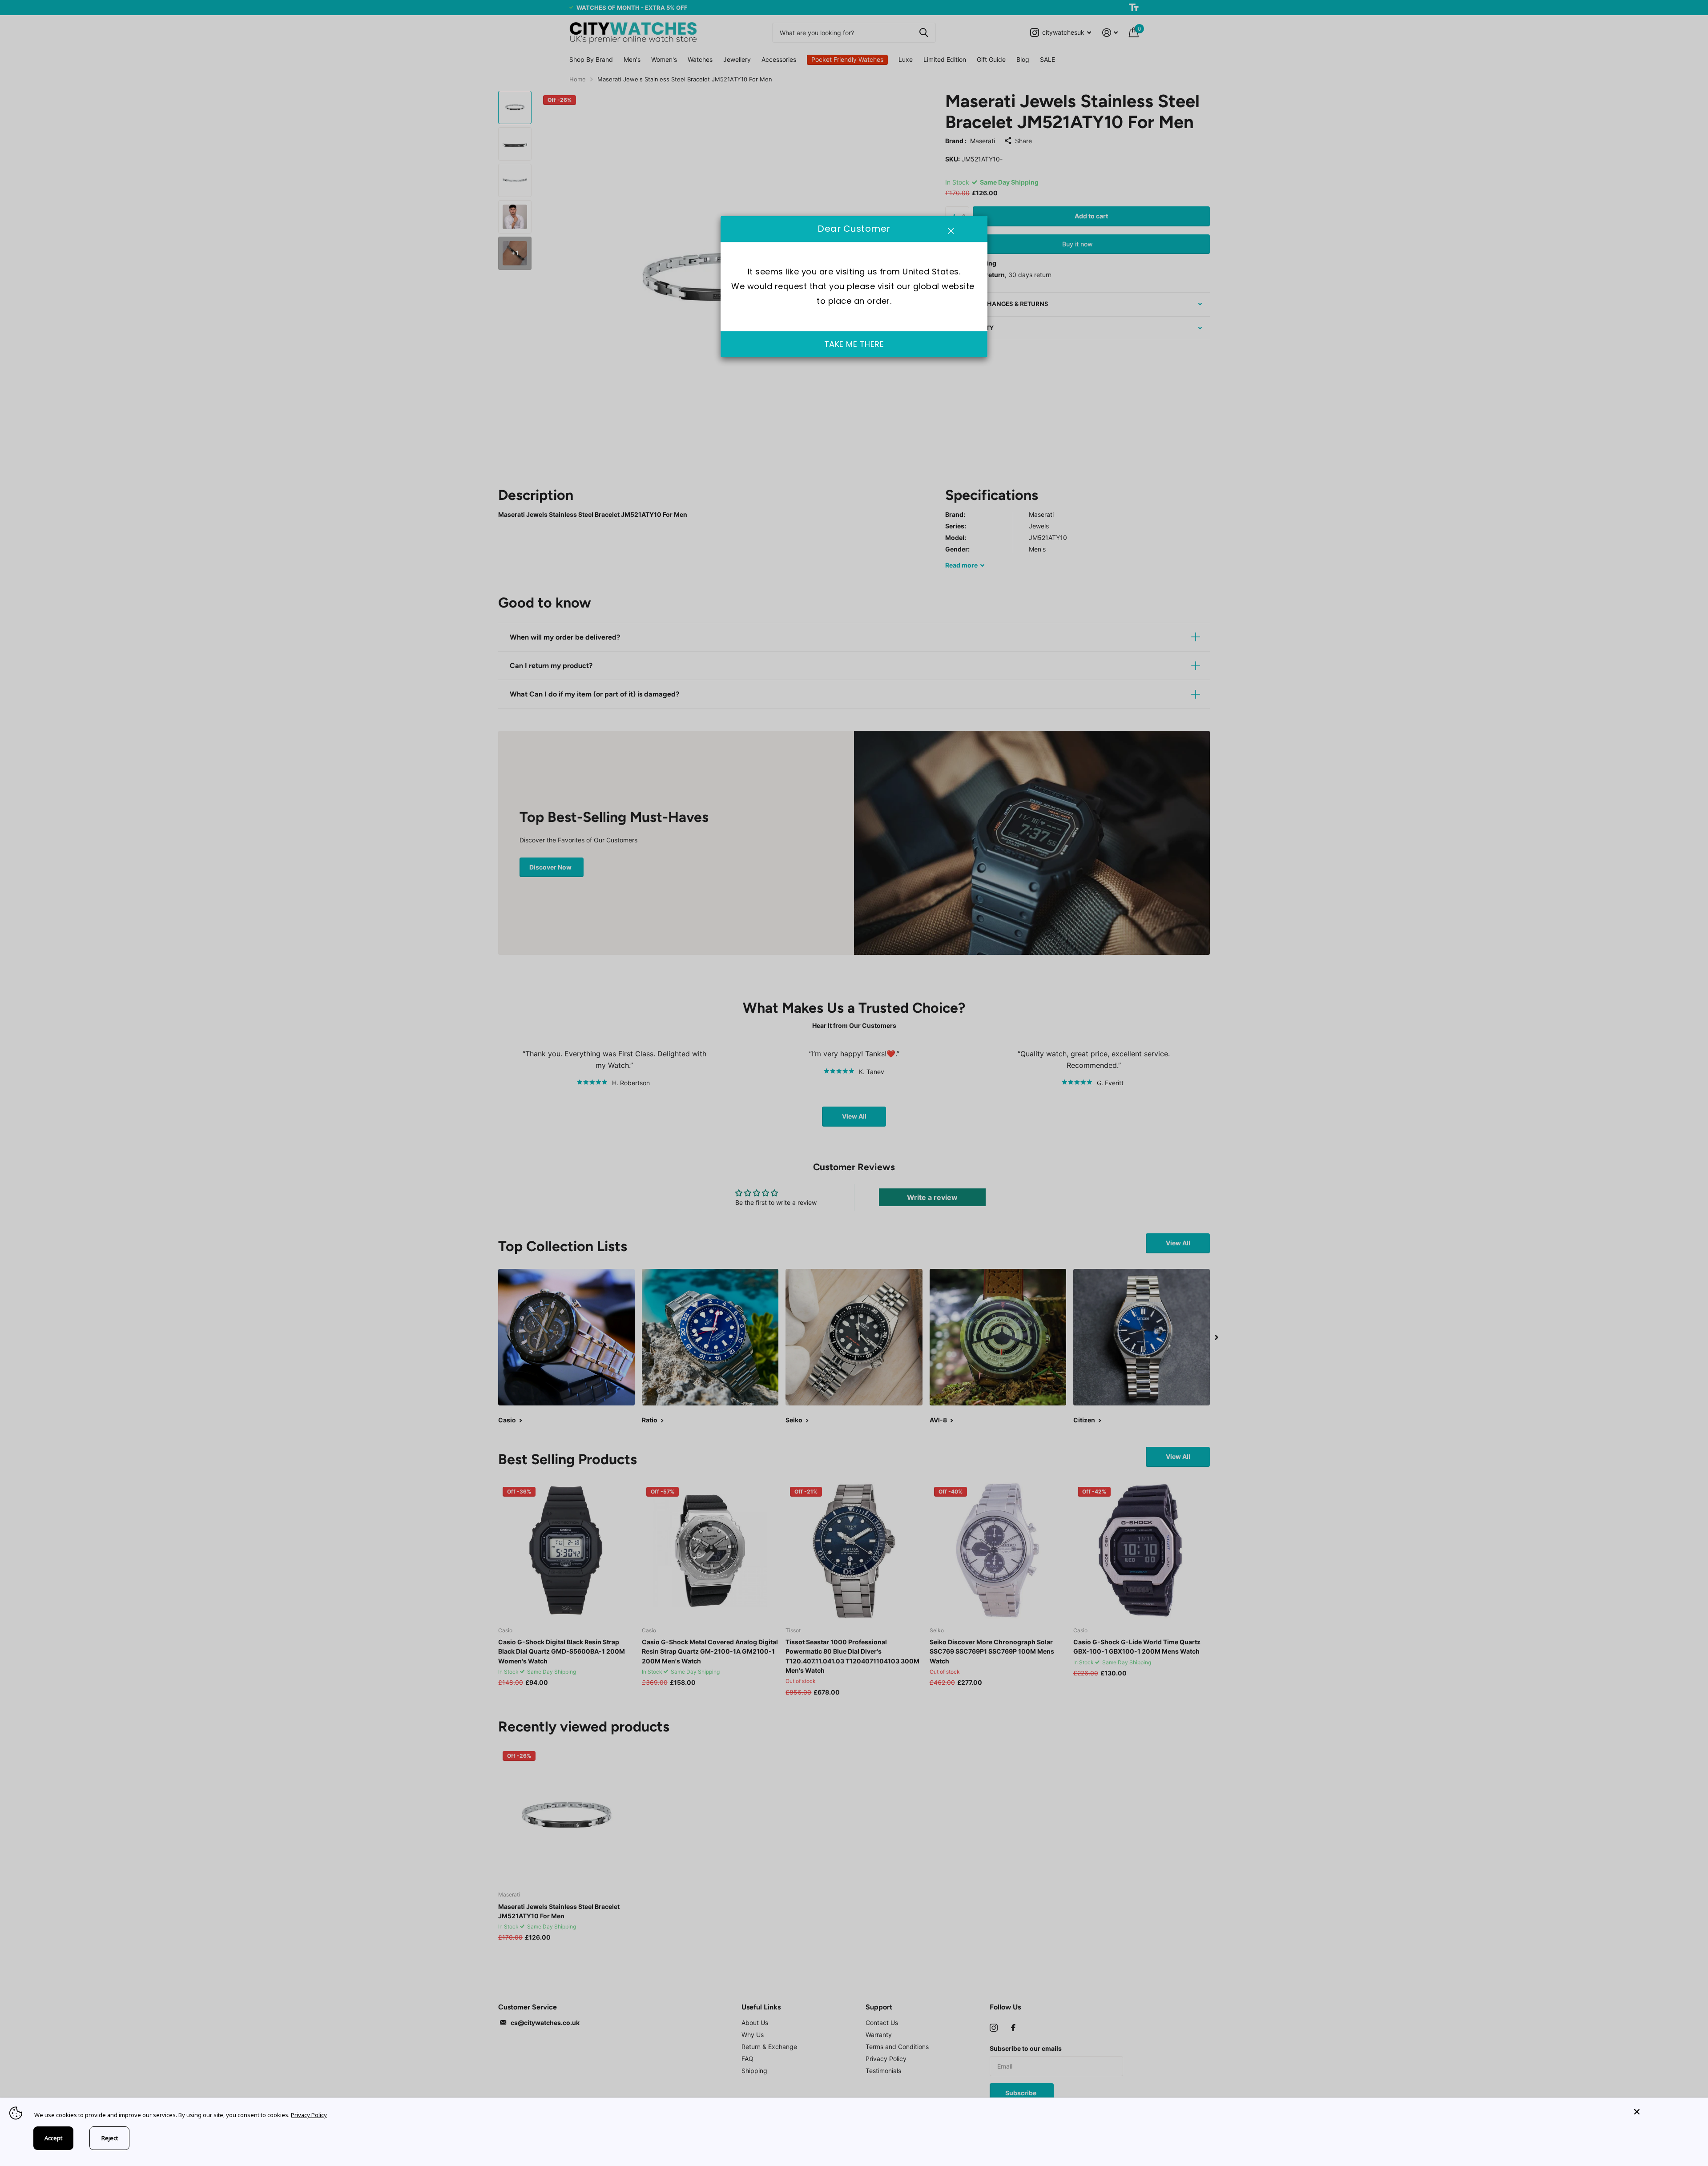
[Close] (1664, 2112)
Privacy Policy (309, 2115)
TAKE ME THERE (854, 344)
